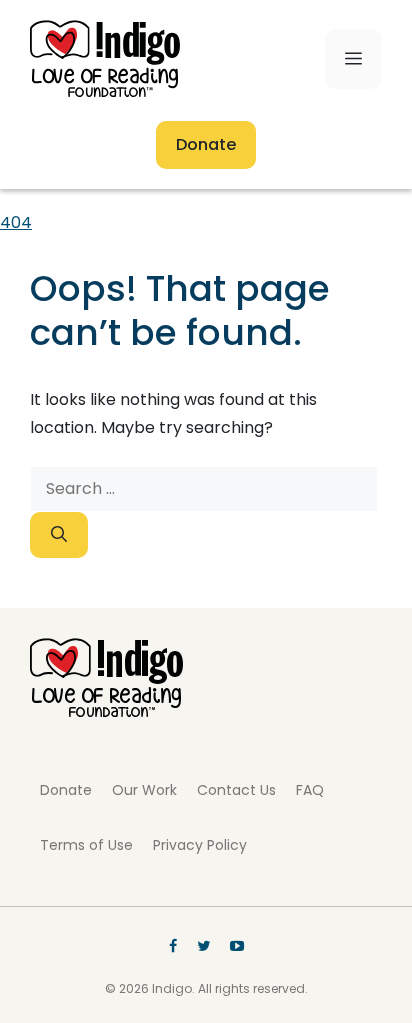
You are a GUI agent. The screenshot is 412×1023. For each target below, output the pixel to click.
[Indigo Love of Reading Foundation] (106, 711)
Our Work (144, 790)
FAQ (310, 790)
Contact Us (236, 790)
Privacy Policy (200, 845)
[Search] (59, 535)
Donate (206, 144)
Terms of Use (86, 845)
